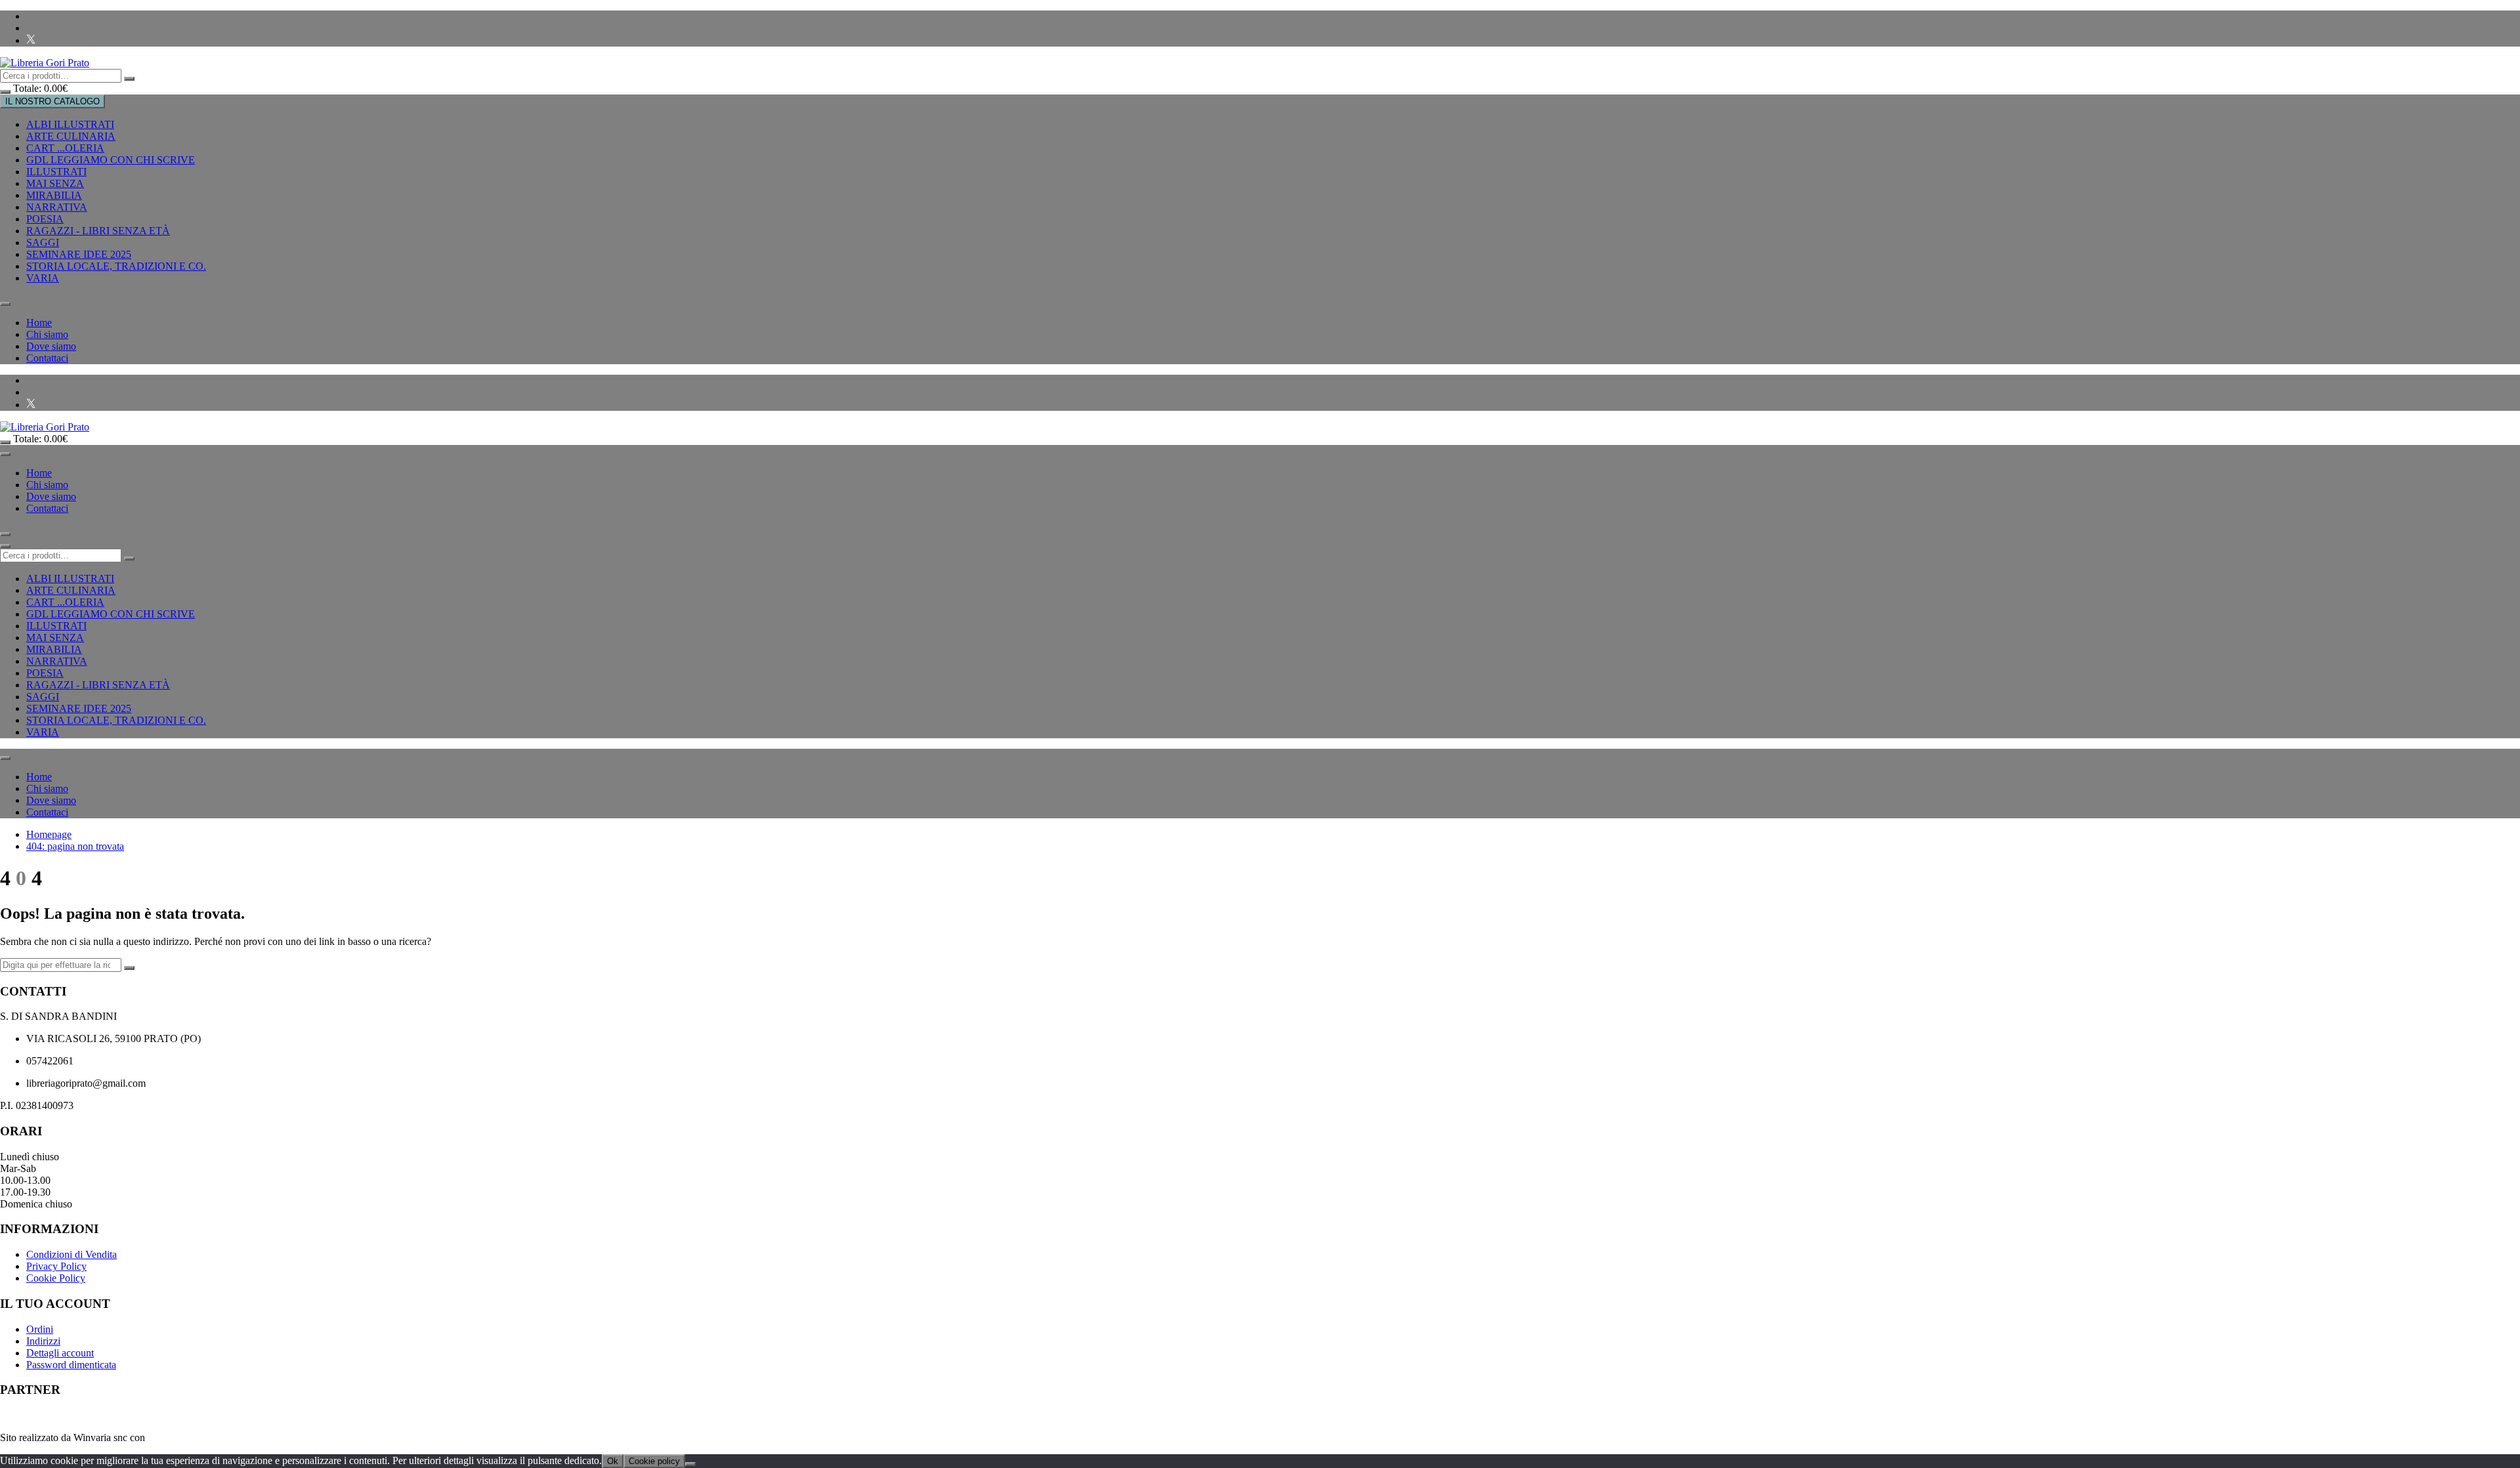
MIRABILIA (54, 195)
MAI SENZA (55, 183)
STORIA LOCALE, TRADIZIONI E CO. (116, 266)
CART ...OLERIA (65, 148)
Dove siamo (51, 346)
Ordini (40, 1329)
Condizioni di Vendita (72, 1254)
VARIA (43, 278)
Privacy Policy (56, 1266)
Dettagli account (60, 1353)
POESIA (45, 219)
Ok (613, 1461)
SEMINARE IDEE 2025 (79, 254)
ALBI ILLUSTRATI (70, 124)
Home (39, 323)
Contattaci (47, 358)
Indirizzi (43, 1341)
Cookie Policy (56, 1278)
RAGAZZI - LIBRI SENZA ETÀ (98, 231)
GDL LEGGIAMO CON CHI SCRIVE (111, 160)
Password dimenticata (71, 1365)
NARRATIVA (57, 207)
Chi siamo (47, 334)
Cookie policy (654, 1461)
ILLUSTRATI (56, 172)
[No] (690, 1464)
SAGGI (43, 242)
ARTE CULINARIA (71, 136)
